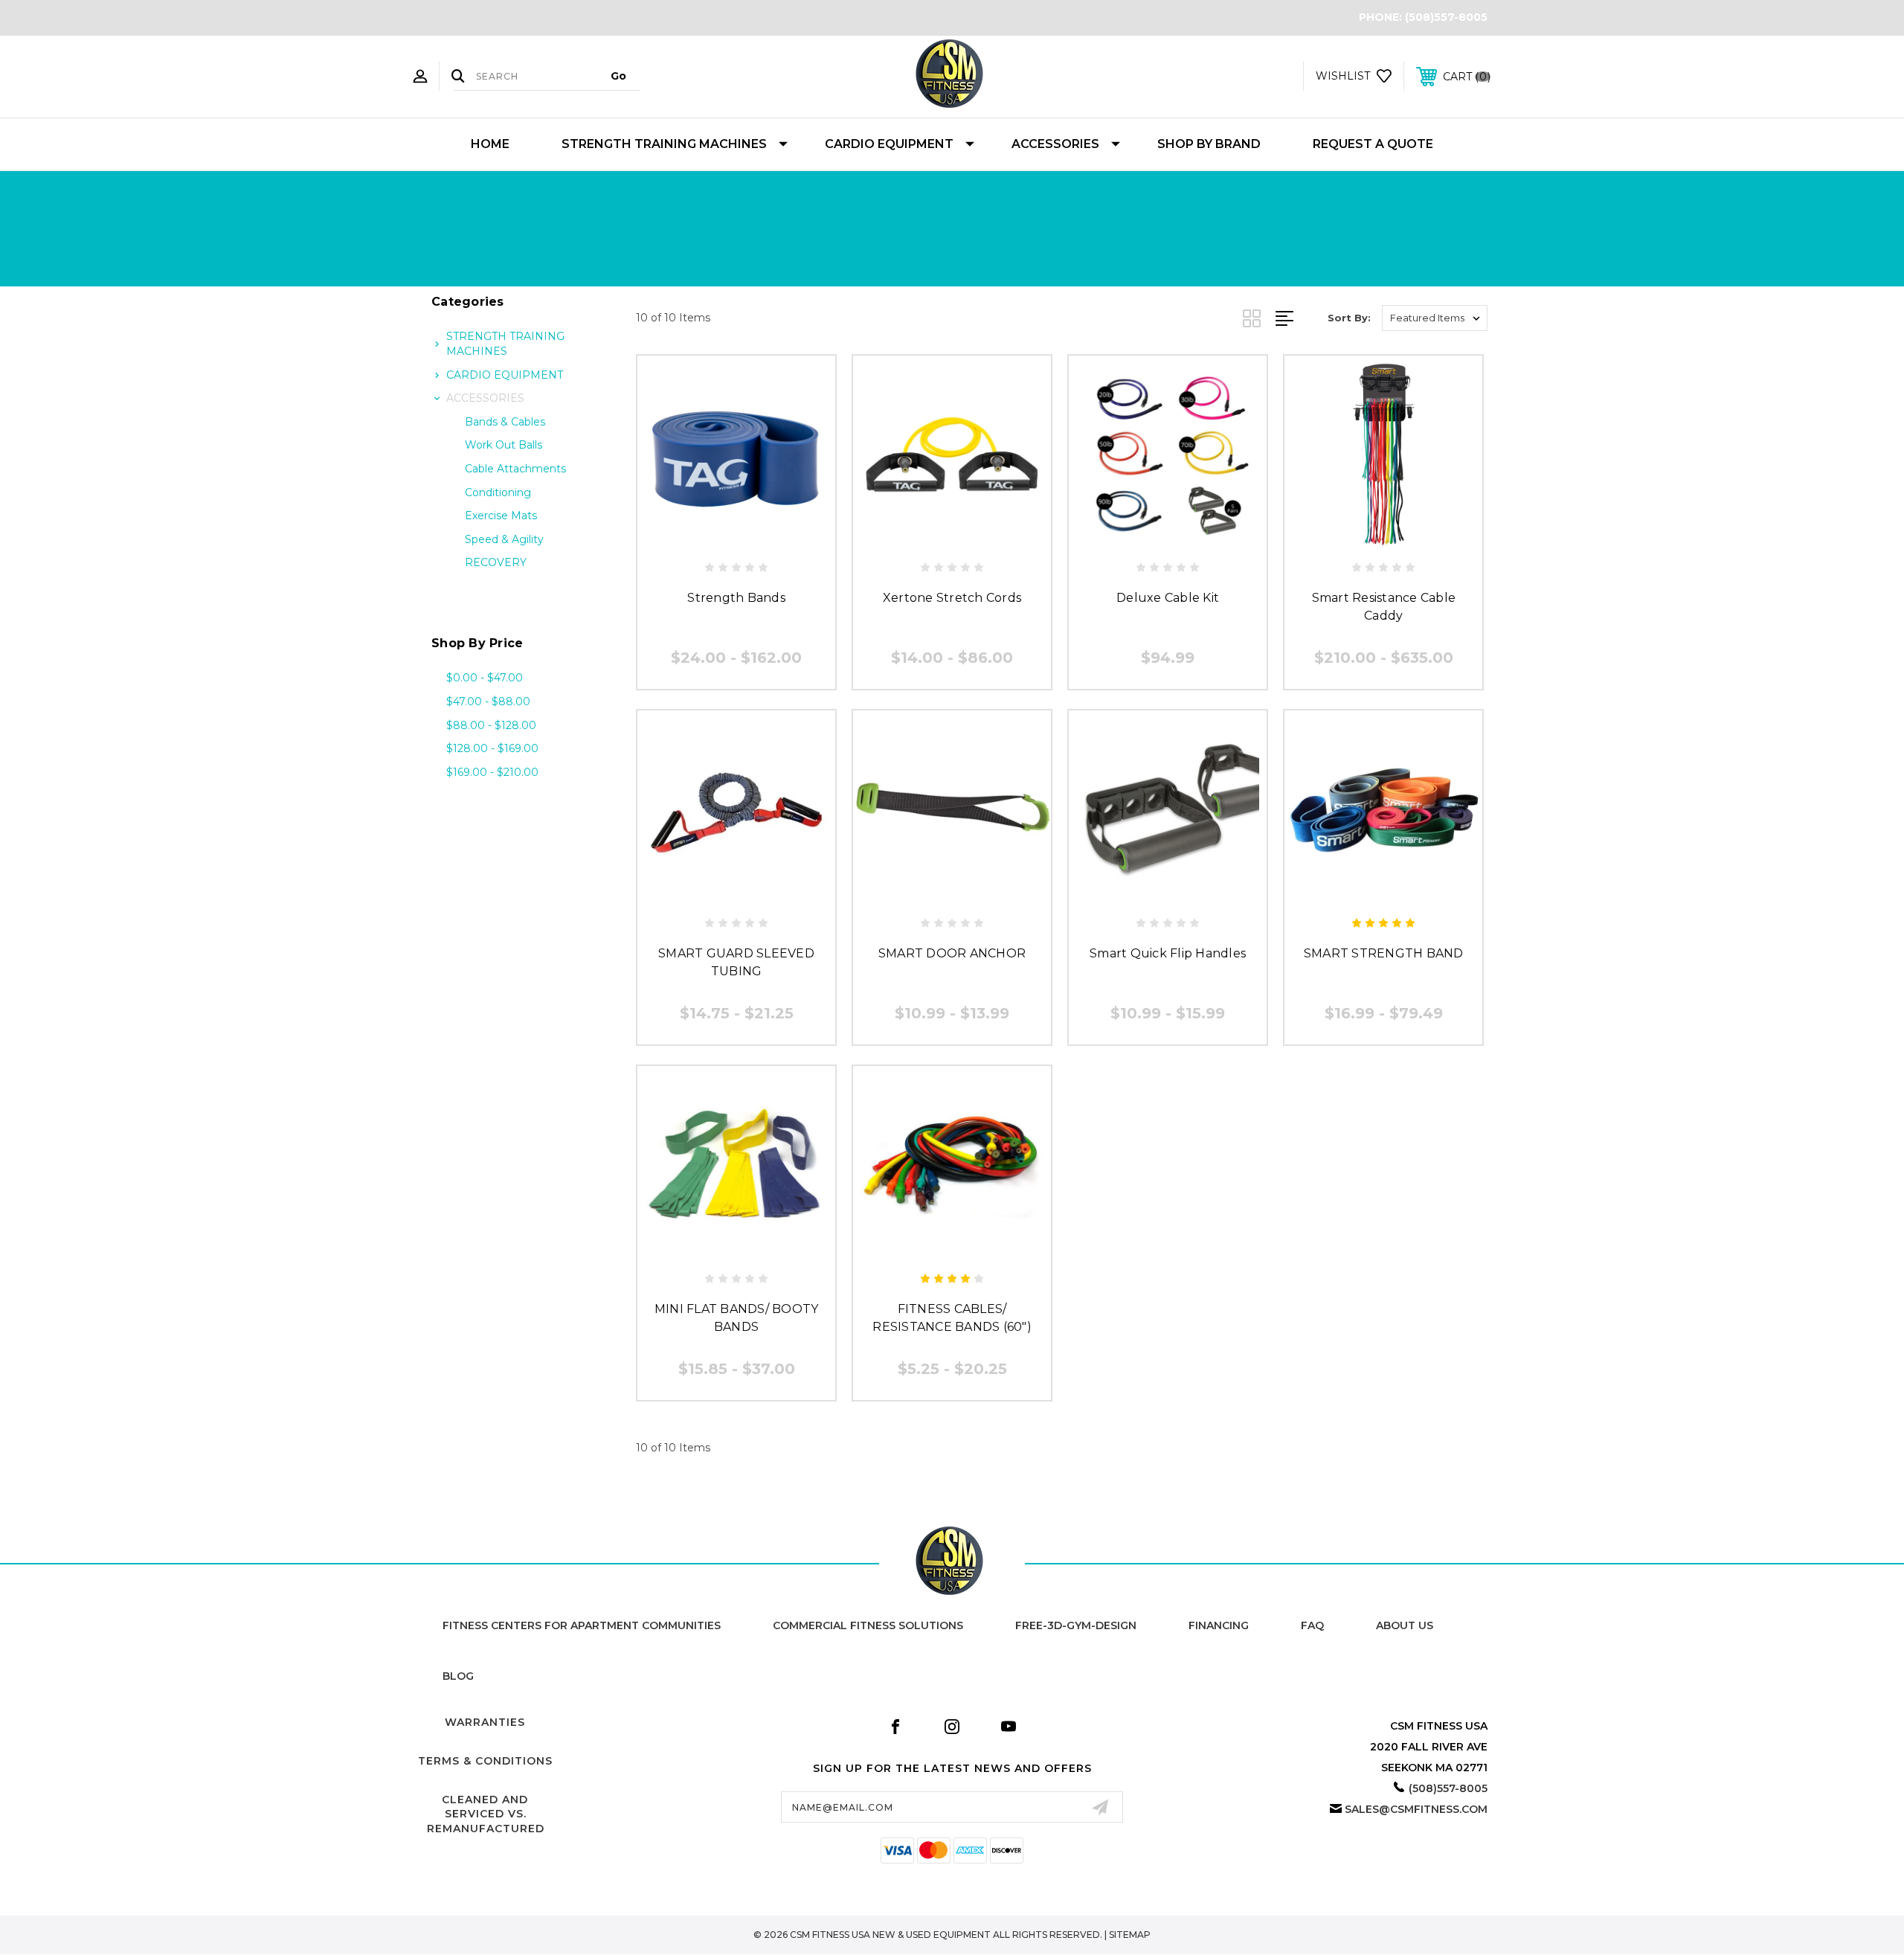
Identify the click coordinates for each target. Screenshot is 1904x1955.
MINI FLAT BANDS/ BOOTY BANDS (737, 1318)
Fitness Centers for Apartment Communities (582, 1625)
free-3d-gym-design (1076, 1625)
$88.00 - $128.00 (491, 725)
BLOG (458, 1676)
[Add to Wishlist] (736, 537)
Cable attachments (515, 469)
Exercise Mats (501, 516)
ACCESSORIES (1055, 144)
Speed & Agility (504, 539)
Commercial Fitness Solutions (868, 1625)
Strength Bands (736, 598)
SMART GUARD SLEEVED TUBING (736, 962)
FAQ (1312, 1625)
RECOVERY (496, 562)
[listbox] (1435, 318)
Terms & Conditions (485, 1761)
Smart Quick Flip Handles (1168, 953)
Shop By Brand (1209, 144)
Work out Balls (504, 445)
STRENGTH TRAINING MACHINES (664, 144)
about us (1405, 1625)
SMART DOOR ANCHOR (952, 953)
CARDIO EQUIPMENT (889, 144)
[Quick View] (703, 537)
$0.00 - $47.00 (485, 678)
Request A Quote (1373, 144)
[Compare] (770, 537)
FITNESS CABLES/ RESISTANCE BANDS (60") (952, 1318)
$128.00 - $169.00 (492, 748)
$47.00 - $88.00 (488, 702)
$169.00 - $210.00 (492, 772)
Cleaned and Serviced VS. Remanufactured (486, 1814)
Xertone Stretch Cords (952, 598)
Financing (1219, 1625)
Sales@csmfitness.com (1416, 1809)
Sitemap (1130, 1935)
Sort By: (1349, 318)
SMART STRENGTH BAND (1384, 953)
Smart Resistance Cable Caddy (1384, 607)
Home (490, 144)
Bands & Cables (505, 422)
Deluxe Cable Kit (1168, 598)
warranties (485, 1722)
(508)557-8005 (1446, 17)
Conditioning (498, 492)
